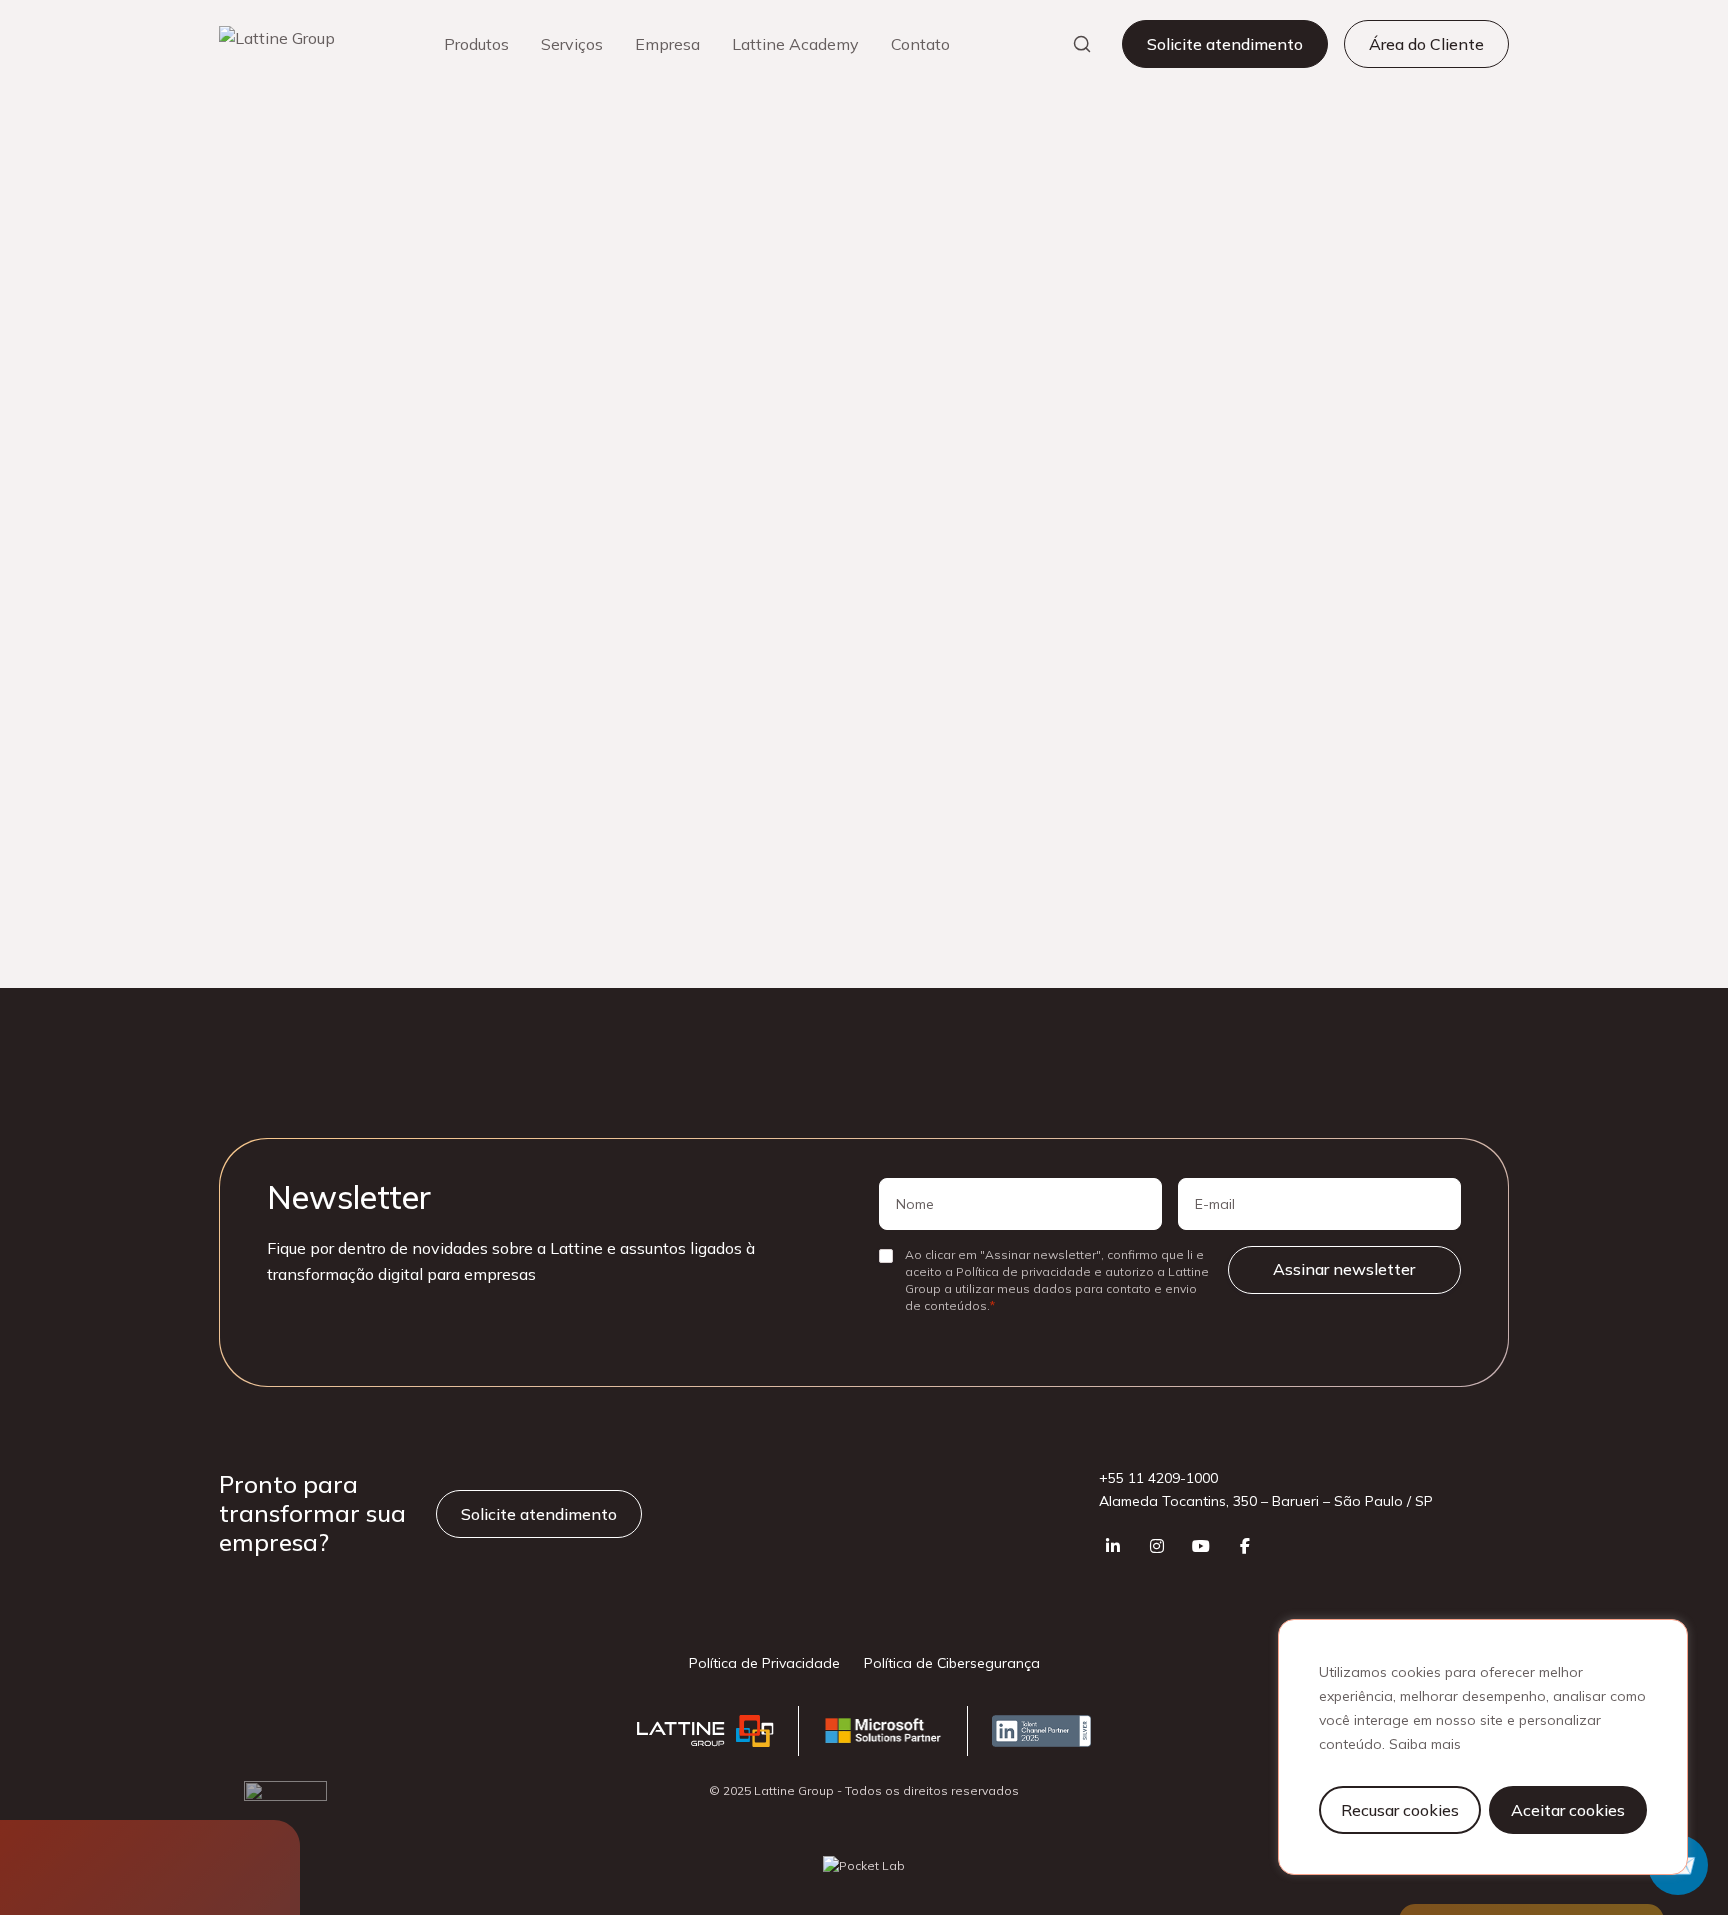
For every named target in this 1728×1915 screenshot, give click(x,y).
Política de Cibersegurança (952, 1663)
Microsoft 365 (1393, 781)
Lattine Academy (795, 44)
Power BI (1307, 831)
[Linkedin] (1113, 1546)
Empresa (667, 44)
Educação (1373, 507)
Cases (265, 177)
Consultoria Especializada (1205, 507)
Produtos (476, 44)
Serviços (572, 44)
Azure (1139, 781)
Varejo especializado (1282, 608)
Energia (1145, 557)
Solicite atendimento (1225, 44)
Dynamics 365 (1254, 781)
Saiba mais (1425, 1744)
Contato (920, 44)
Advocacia (1155, 456)
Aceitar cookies (1568, 1810)
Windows (1152, 882)
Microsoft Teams (1174, 831)
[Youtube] (1201, 1546)
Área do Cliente (1426, 44)
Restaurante (1377, 557)
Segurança (1423, 831)
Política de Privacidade (764, 1663)
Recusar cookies (1400, 1810)
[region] (1483, 1747)
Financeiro (1253, 557)
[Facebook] (1245, 1546)
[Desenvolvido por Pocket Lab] (864, 1865)
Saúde (1141, 608)
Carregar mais (644, 443)
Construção (1278, 456)
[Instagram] (1157, 1546)
